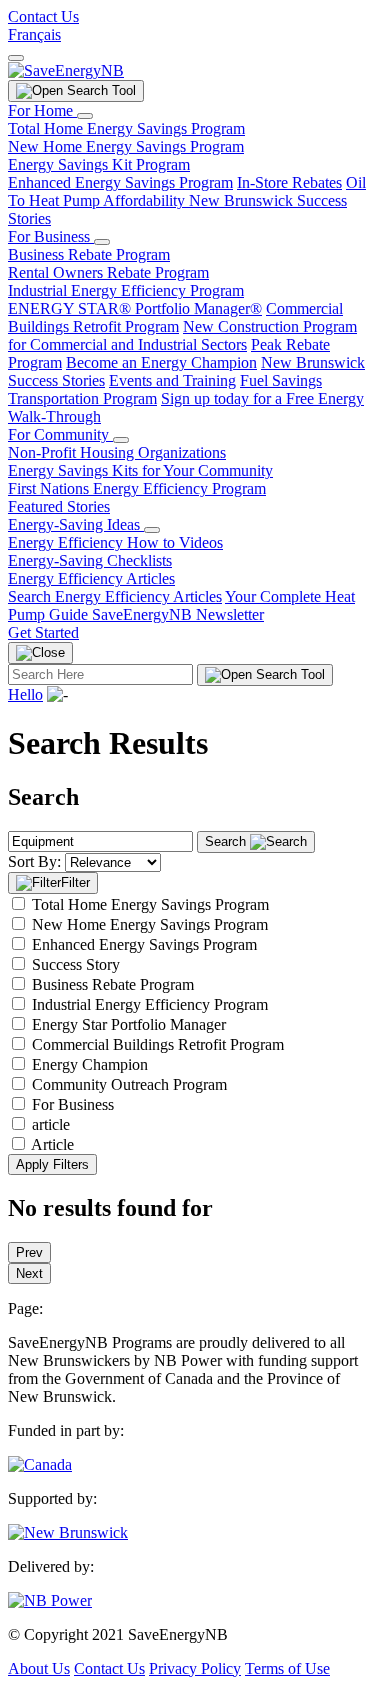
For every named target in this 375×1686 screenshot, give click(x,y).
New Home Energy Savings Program (126, 146)
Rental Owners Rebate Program (108, 272)
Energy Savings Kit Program (99, 164)
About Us (39, 1668)
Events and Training (172, 380)
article (51, 1124)
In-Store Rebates (289, 182)
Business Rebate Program (89, 254)
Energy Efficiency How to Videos (115, 542)
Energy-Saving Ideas (76, 524)
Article (52, 1144)
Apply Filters (52, 1164)
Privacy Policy (195, 1668)
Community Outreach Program (129, 1084)
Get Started (43, 632)
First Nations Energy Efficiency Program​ (137, 488)
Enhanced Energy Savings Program (120, 182)
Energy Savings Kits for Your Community (140, 470)
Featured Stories (59, 506)
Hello (25, 694)
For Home (42, 110)
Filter (75, 882)
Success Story (76, 964)
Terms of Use (287, 1668)
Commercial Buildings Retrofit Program (175, 317)
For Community (60, 434)
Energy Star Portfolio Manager (129, 1024)
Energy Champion (90, 1064)
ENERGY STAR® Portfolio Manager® (135, 308)
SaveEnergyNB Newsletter (178, 614)
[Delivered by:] (50, 1600)
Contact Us (43, 16)
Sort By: (34, 861)
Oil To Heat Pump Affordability (187, 191)
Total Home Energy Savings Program (126, 128)
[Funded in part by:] (40, 1464)
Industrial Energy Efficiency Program (126, 290)
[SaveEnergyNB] (66, 70)
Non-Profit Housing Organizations (117, 452)
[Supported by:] (68, 1532)
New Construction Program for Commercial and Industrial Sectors (182, 335)
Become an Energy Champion (161, 362)
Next (29, 1273)
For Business (51, 236)
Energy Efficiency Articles (91, 578)
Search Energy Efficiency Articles (115, 596)
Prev (29, 1252)
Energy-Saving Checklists (90, 560)
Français (34, 34)
